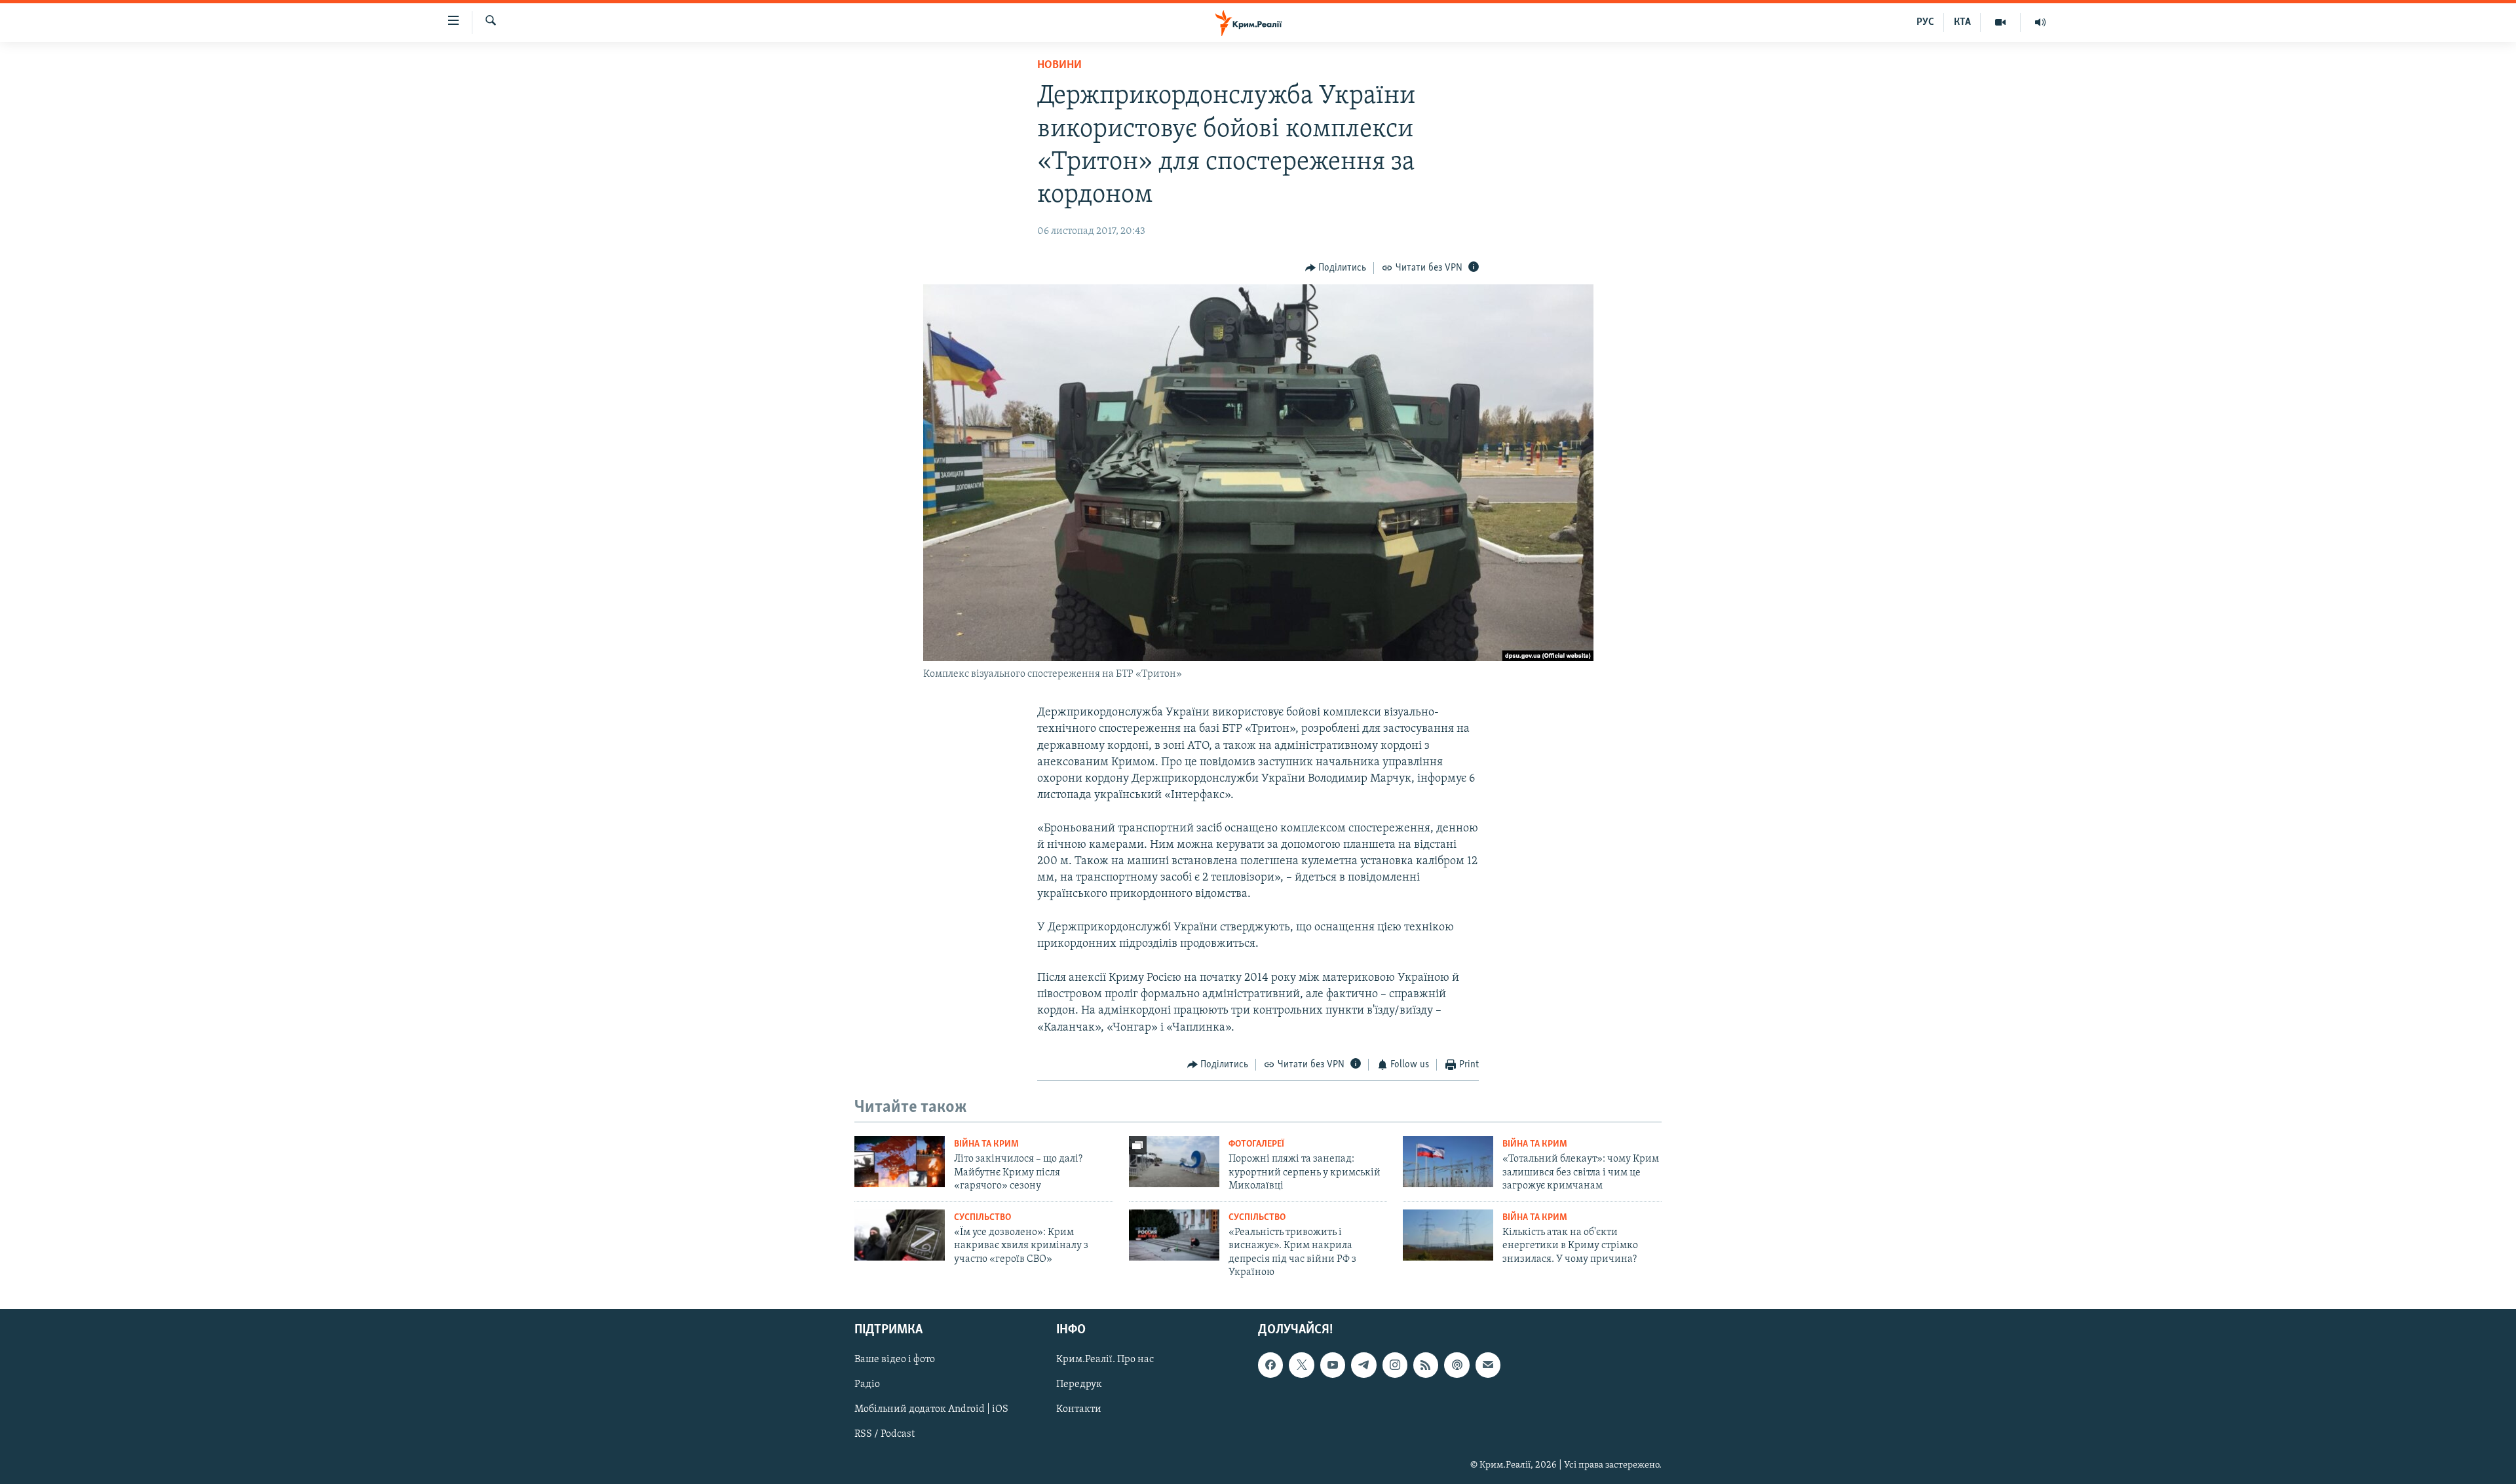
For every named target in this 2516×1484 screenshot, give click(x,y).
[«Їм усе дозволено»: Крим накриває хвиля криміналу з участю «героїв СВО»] (900, 1235)
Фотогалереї (1256, 1144)
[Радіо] (2040, 22)
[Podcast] (1457, 1365)
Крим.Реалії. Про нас (1105, 1360)
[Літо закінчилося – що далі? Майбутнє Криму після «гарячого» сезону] (900, 1162)
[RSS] (1426, 1365)
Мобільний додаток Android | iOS (931, 1410)
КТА (1962, 22)
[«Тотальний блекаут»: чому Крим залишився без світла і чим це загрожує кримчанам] (1448, 1162)
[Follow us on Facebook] (1270, 1365)
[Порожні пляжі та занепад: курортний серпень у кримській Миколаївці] (1174, 1162)
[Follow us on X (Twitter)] (1301, 1365)
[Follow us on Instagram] (1395, 1365)
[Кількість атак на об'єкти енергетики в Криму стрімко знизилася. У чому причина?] (1448, 1235)
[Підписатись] (1488, 1365)
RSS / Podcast (885, 1435)
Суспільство (982, 1218)
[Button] (1336, 268)
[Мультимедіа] (2001, 22)
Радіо (867, 1385)
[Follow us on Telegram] (1363, 1365)
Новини (1059, 66)
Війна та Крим (986, 1144)
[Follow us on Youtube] (1333, 1365)
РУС (1925, 22)
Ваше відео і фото (895, 1360)
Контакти (1079, 1410)
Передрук (1079, 1385)
